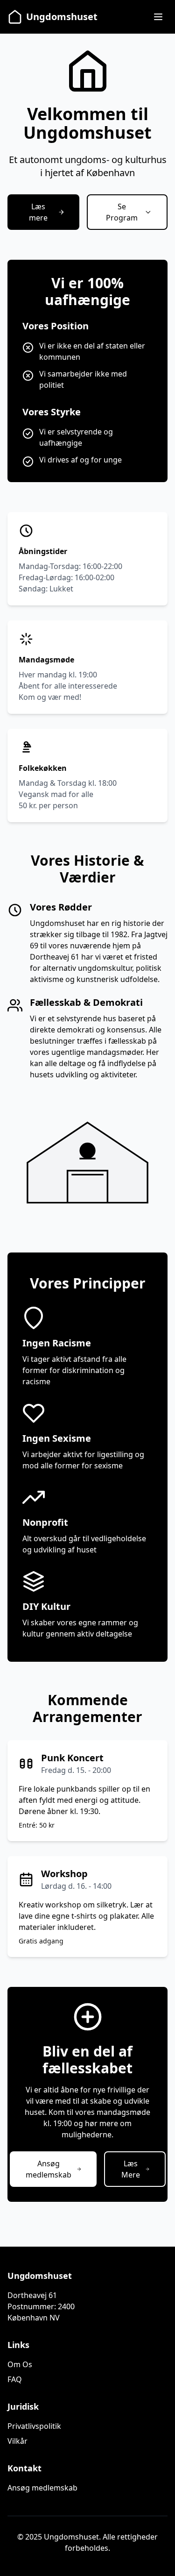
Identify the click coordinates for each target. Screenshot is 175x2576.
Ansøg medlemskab (42, 2488)
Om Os (20, 2364)
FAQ (15, 2379)
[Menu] (158, 17)
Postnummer (31, 2306)
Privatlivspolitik (34, 2426)
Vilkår (17, 2441)
